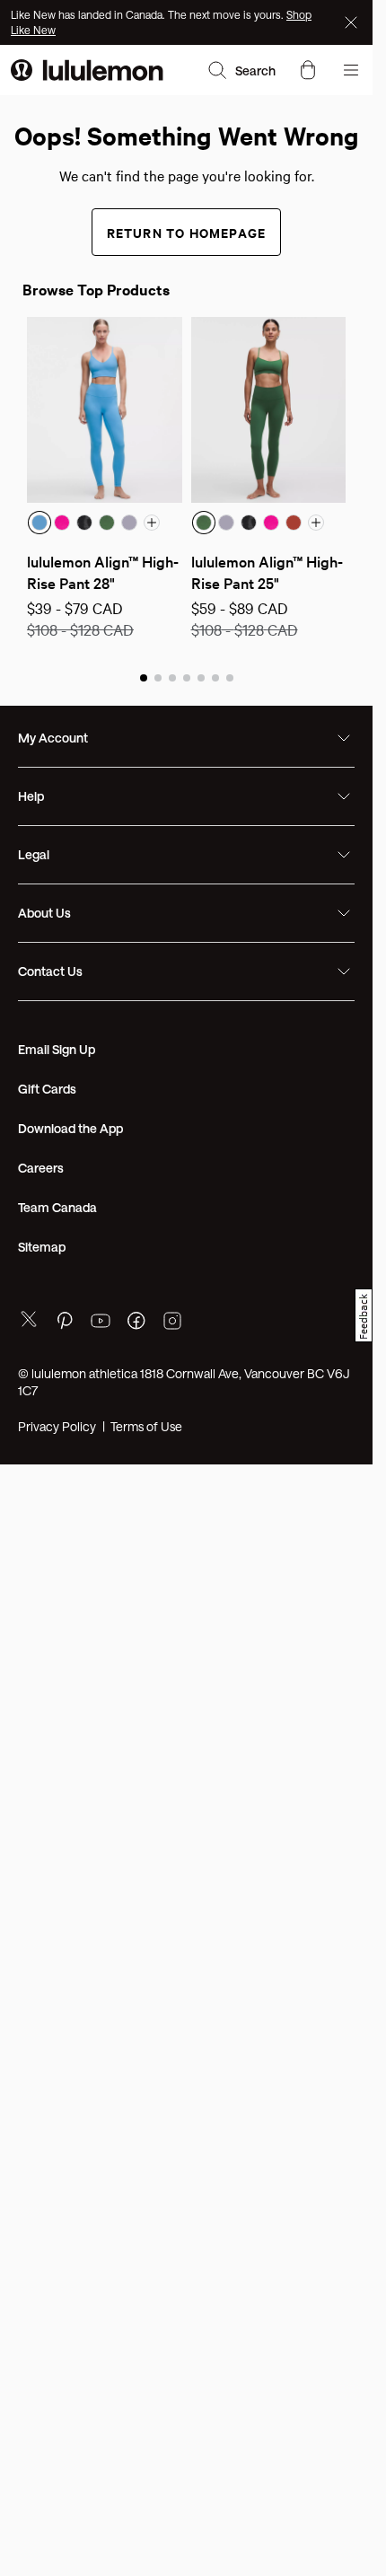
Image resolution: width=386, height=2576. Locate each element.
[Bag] (308, 70)
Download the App (70, 1128)
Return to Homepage (187, 232)
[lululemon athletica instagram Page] (172, 1323)
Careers (41, 1168)
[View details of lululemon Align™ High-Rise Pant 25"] (269, 410)
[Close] (353, 22)
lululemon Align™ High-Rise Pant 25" (267, 571)
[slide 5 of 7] (201, 677)
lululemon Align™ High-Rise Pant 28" (103, 571)
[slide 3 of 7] (172, 677)
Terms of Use (146, 1426)
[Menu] (351, 70)
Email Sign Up (57, 1049)
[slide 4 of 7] (187, 677)
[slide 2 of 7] (158, 677)
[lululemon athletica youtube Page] (101, 1323)
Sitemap (42, 1247)
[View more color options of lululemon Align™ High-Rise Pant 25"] (316, 523)
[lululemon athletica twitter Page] (29, 1321)
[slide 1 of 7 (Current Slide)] (144, 677)
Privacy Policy (57, 1426)
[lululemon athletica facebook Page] (136, 1323)
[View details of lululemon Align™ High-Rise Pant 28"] (105, 410)
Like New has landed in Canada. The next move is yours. (149, 14)
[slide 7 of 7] (230, 677)
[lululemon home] (87, 70)
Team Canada (57, 1207)
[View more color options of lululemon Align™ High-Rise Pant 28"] (152, 523)
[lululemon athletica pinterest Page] (65, 1323)
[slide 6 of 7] (215, 677)
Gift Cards (47, 1089)
